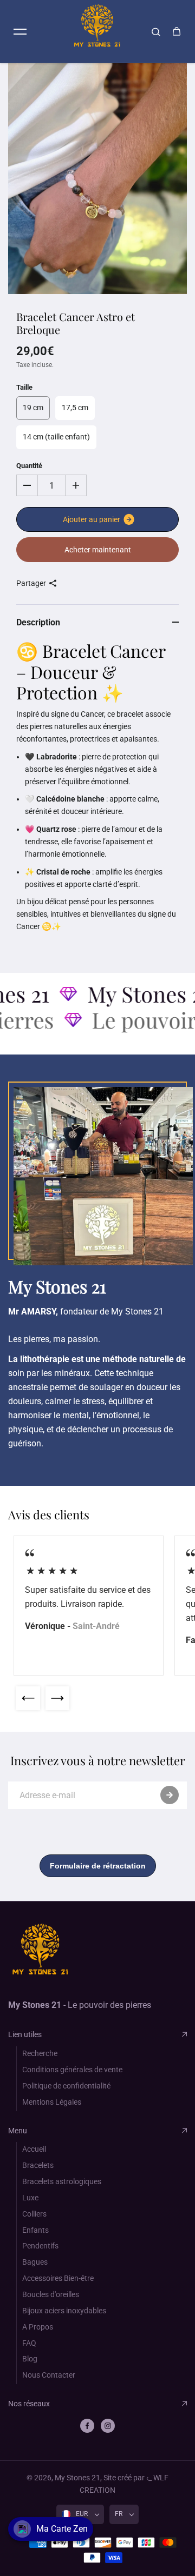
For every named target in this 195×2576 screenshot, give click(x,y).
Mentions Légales (52, 2102)
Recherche (40, 2053)
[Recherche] (156, 31)
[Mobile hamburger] (20, 31)
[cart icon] (177, 31)
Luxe (30, 2198)
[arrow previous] (28, 1698)
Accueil (34, 2149)
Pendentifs (40, 2246)
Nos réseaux (29, 2404)
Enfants (35, 2230)
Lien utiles (25, 2034)
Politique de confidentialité (66, 2086)
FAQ (29, 2343)
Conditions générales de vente (72, 2070)
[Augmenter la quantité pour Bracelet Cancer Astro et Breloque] (76, 485)
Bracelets (38, 2165)
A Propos (38, 2327)
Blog (30, 2359)
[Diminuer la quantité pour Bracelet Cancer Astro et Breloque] (27, 485)
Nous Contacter (49, 2375)
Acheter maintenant (98, 550)
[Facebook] (87, 2426)
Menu (18, 2131)
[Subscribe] (170, 1795)
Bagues (35, 2262)
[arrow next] (57, 1698)
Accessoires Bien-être (58, 2278)
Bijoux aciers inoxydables (64, 2311)
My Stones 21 (77, 2478)
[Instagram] (108, 2426)
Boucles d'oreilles (51, 2294)
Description (38, 622)
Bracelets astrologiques (62, 2181)
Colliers (34, 2214)
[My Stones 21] (97, 31)
